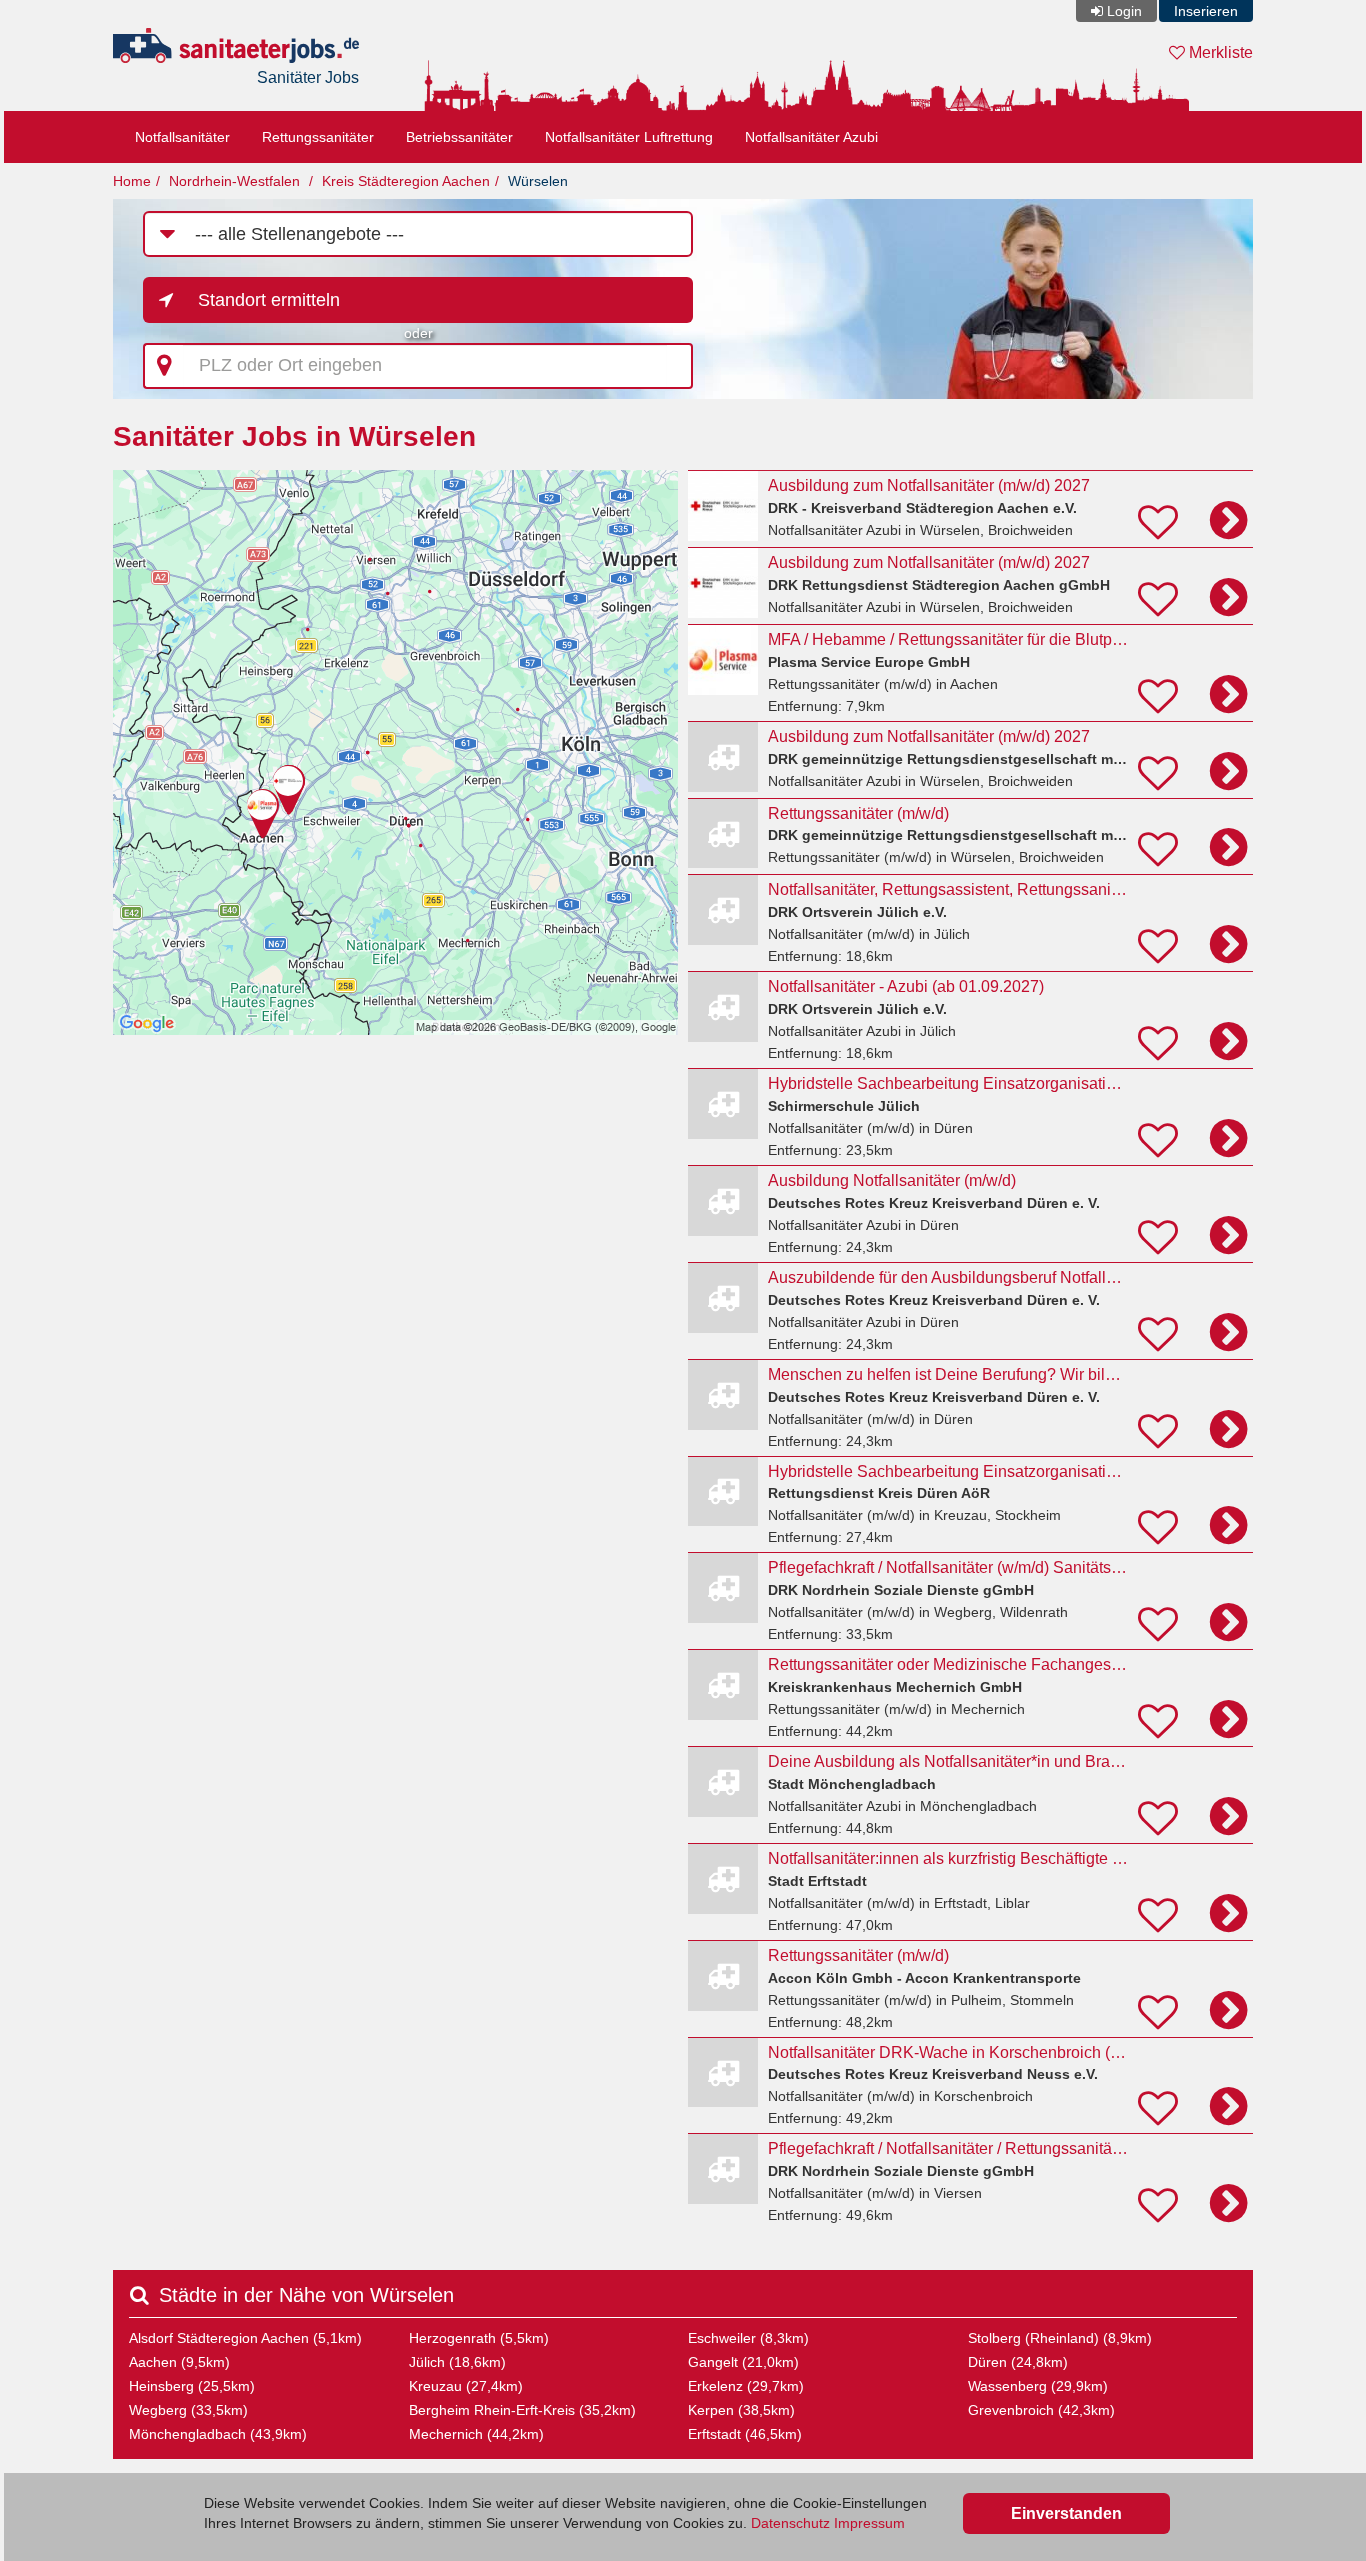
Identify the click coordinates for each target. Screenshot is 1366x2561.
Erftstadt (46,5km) (745, 2434)
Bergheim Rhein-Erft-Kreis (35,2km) (522, 2410)
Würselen (538, 181)
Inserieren (1206, 11)
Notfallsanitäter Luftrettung (629, 137)
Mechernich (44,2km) (476, 2434)
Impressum (869, 2523)
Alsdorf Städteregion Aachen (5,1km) (245, 2338)
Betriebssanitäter (459, 137)
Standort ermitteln (269, 300)
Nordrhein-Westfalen (234, 181)
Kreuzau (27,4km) (466, 2386)
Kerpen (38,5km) (741, 2410)
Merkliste (1219, 52)
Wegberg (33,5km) (188, 2410)
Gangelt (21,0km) (743, 2362)
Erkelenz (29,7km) (746, 2386)
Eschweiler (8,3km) (748, 2338)
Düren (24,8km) (1018, 2362)
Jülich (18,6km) (457, 2362)
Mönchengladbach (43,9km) (218, 2434)
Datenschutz (790, 2523)
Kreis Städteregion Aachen (406, 181)
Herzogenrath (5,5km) (479, 2338)
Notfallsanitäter (182, 137)
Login (1124, 11)
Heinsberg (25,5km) (192, 2386)
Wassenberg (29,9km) (1038, 2386)
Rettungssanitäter (318, 137)
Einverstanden (1066, 2513)
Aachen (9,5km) (179, 2362)
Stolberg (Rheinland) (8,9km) (1060, 2338)
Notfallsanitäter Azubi (811, 137)
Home (132, 181)
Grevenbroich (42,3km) (1041, 2410)
